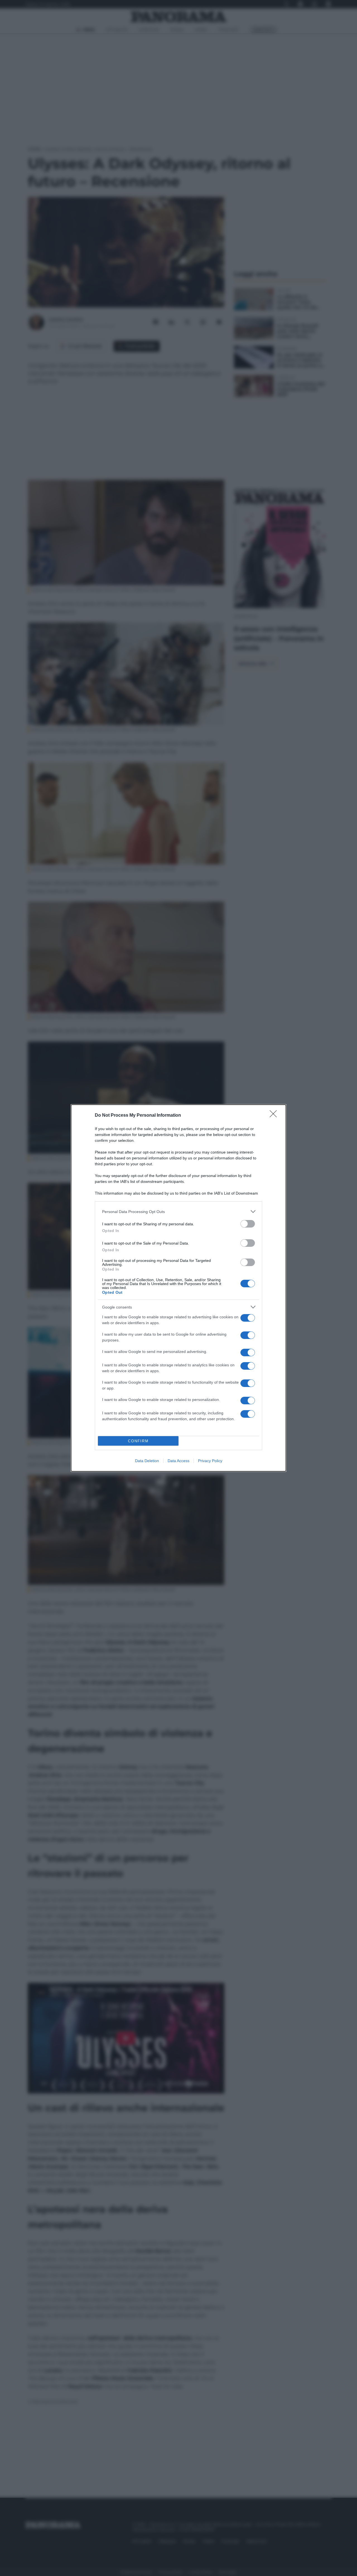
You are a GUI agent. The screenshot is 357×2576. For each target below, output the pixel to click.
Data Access (178, 1461)
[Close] (275, 1116)
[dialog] (178, 1288)
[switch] (248, 1224)
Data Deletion (147, 1461)
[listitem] (178, 1211)
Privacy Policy (210, 1461)
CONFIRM (138, 1441)
